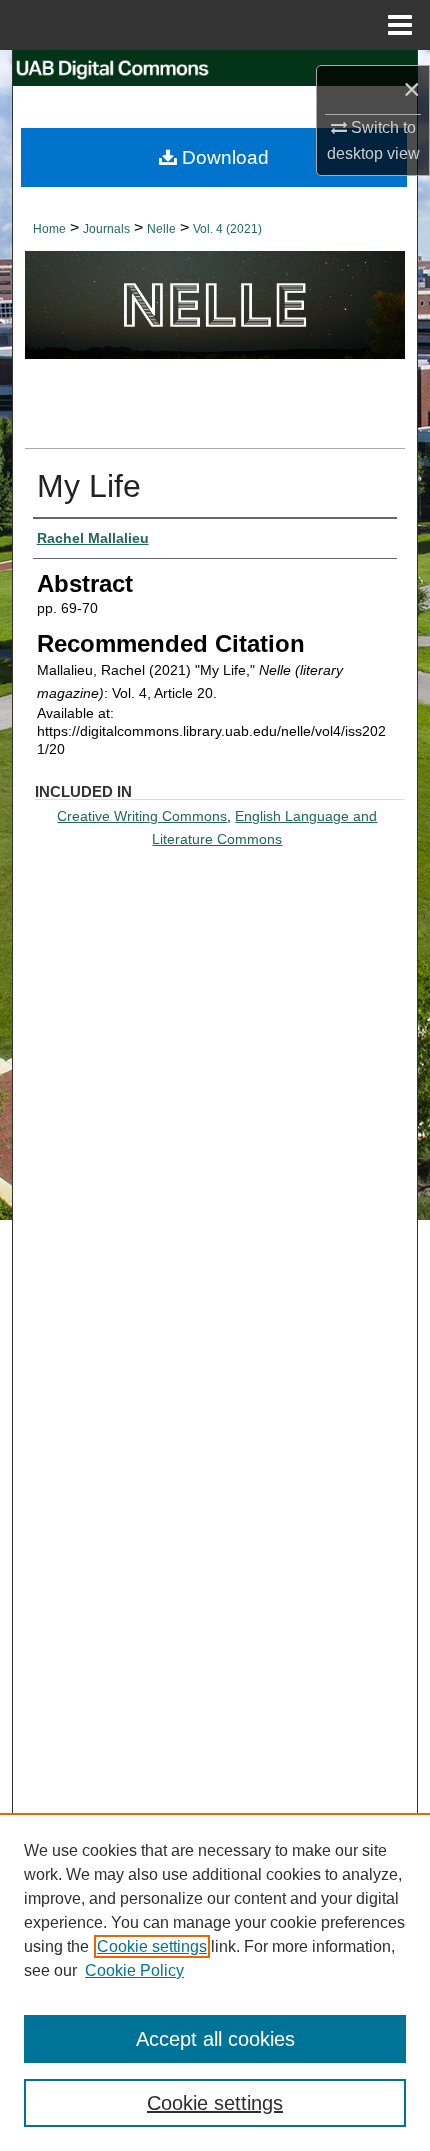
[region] (215, 1982)
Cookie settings (152, 1946)
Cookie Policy (134, 1970)
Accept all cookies (215, 2039)
